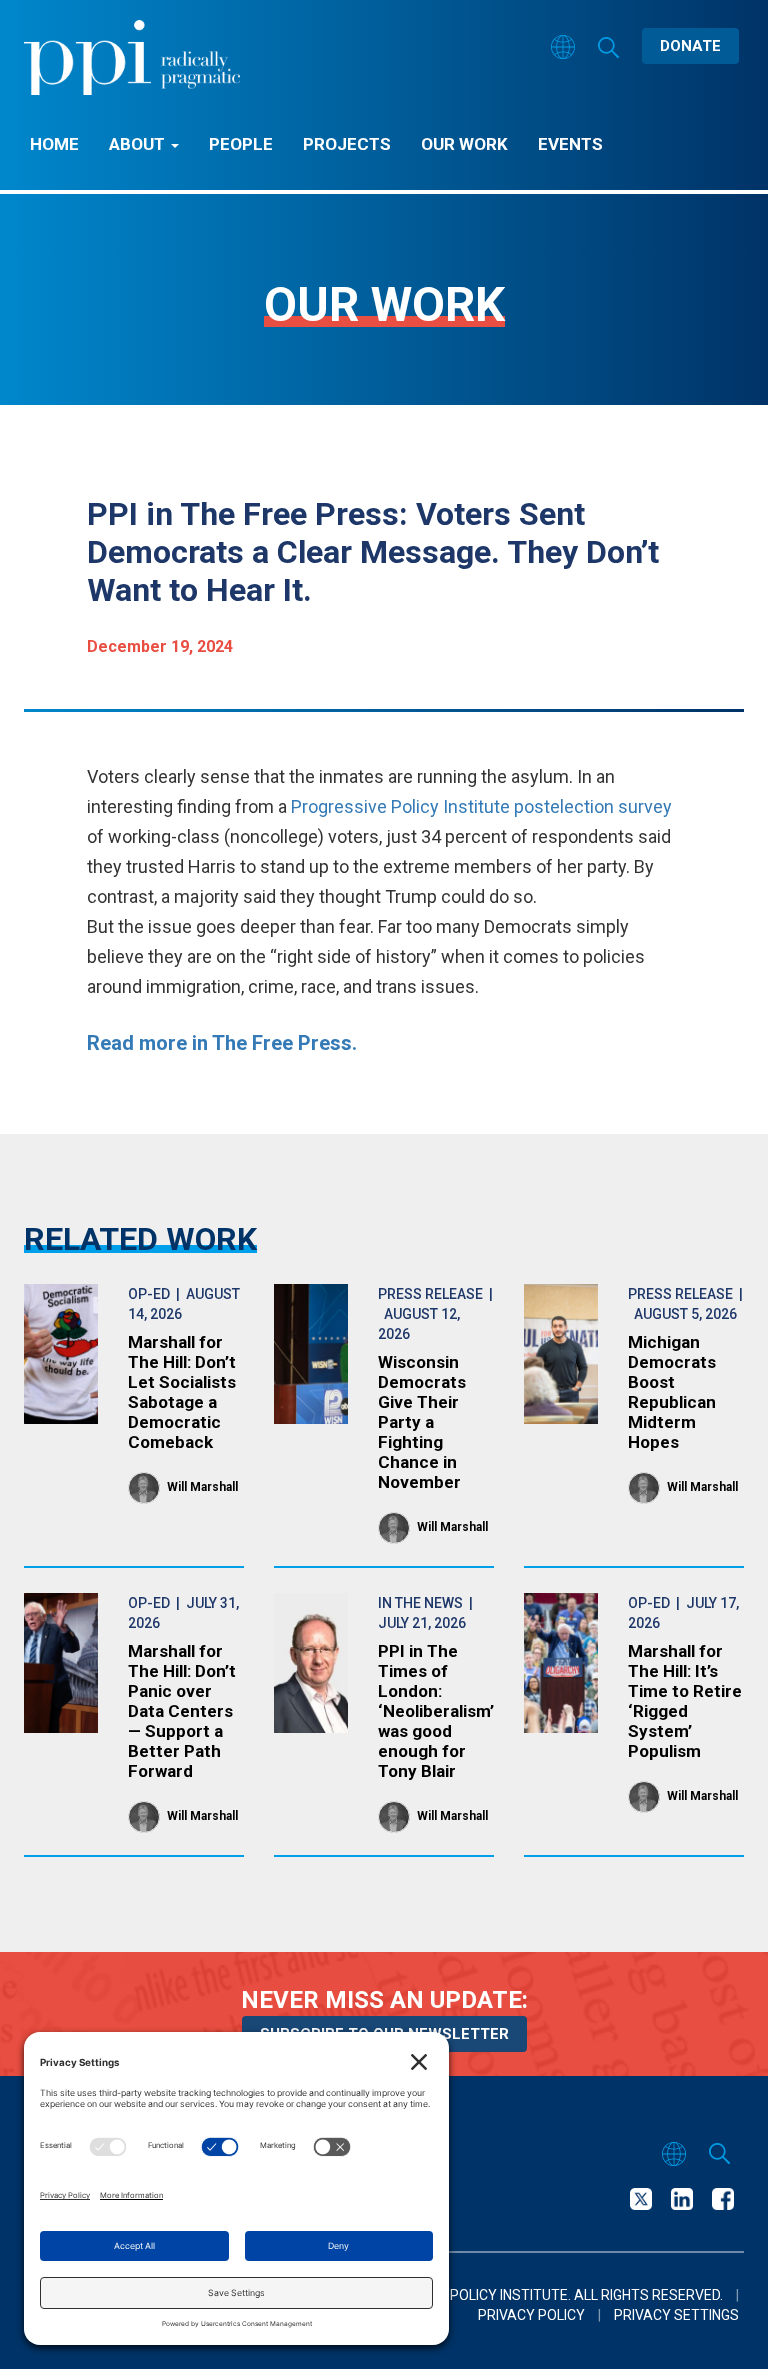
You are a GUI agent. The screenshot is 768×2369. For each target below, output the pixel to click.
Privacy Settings (676, 2315)
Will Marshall (202, 1487)
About (139, 144)
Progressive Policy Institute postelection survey (481, 806)
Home (54, 144)
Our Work (464, 144)
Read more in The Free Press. (222, 1043)
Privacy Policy (531, 2315)
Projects (347, 144)
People (241, 144)
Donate (690, 46)
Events (570, 144)
